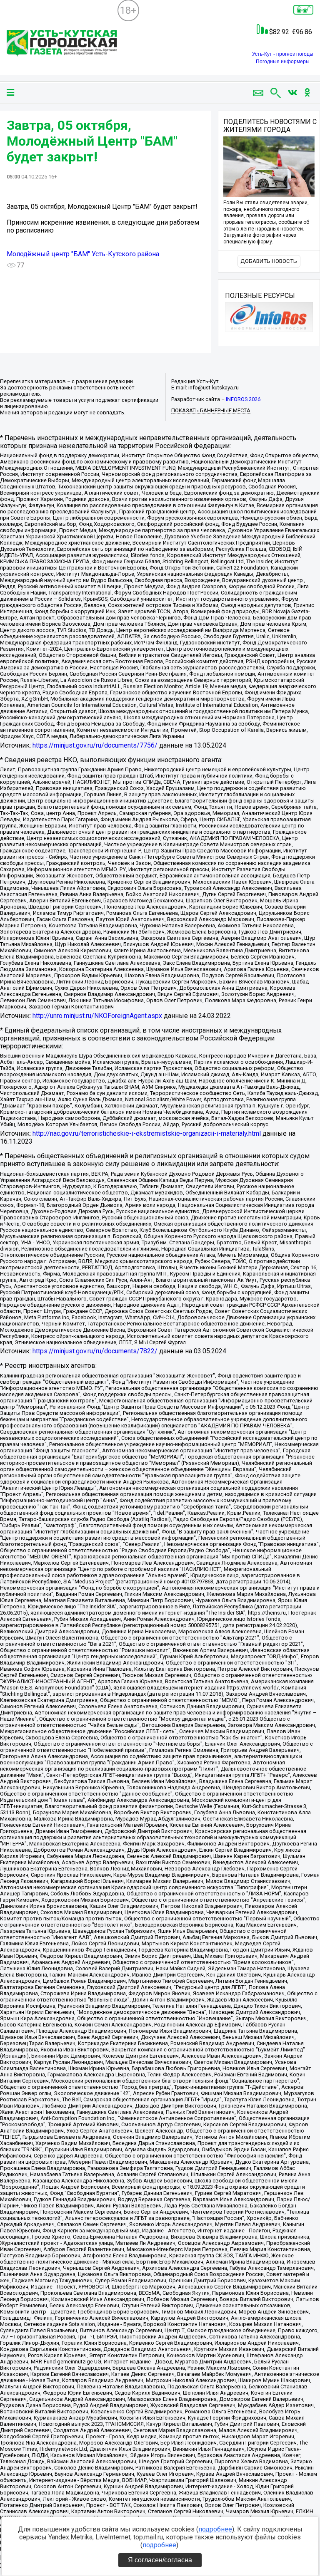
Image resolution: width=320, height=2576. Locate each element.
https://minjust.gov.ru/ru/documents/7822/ (95, 1351)
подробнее (215, 2529)
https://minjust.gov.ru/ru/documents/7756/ (95, 745)
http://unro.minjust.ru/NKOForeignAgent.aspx (97, 1016)
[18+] (62, 44)
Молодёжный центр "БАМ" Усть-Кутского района (83, 254)
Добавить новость (269, 261)
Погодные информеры (283, 62)
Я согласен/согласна (160, 2560)
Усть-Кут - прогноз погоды (283, 54)
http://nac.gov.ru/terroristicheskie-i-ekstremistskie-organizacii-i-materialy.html (147, 1133)
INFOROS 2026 (243, 399)
